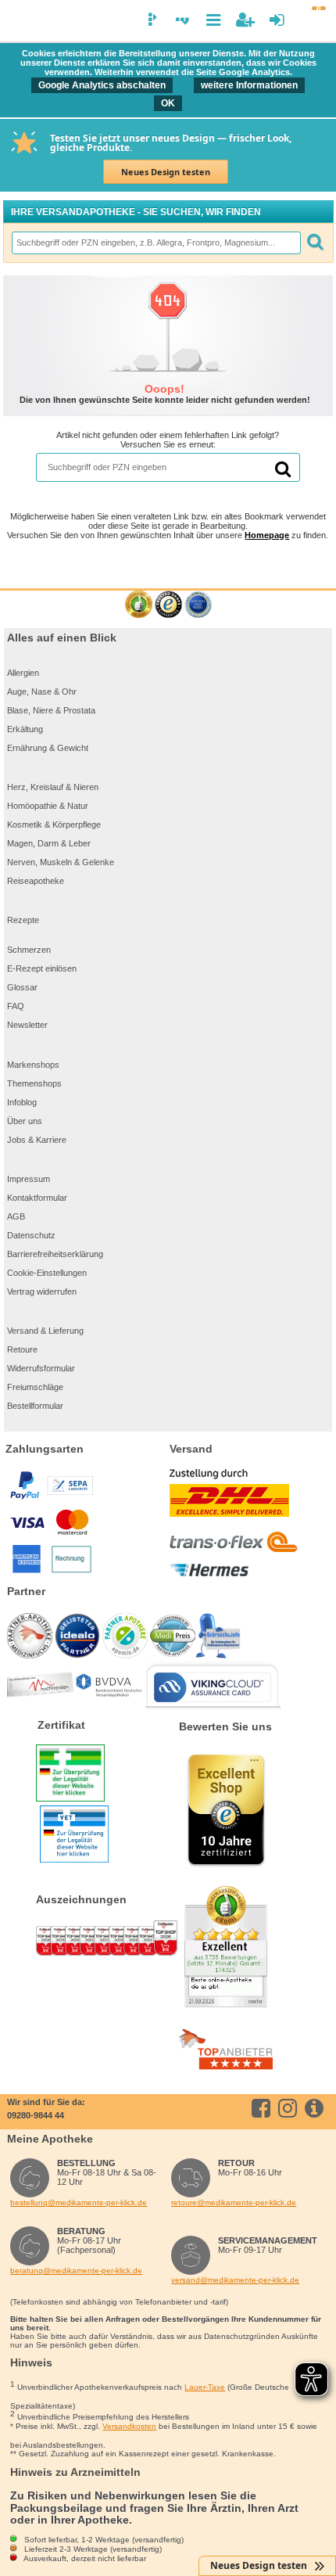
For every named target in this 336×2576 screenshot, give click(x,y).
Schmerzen (29, 950)
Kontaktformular (37, 1198)
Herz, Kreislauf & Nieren (53, 787)
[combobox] (155, 243)
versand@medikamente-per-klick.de (235, 2280)
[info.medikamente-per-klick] (317, 2108)
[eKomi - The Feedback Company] (139, 605)
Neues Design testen (166, 172)
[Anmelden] (277, 20)
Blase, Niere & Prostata (51, 710)
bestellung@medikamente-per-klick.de (79, 2202)
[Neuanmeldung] (245, 20)
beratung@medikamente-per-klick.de (76, 2271)
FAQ (16, 1006)
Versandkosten (129, 2426)
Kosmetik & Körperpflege (54, 825)
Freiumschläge (35, 1387)
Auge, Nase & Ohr (42, 692)
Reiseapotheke (36, 881)
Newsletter (27, 1025)
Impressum (29, 1179)
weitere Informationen (249, 85)
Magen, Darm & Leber (49, 843)
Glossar (22, 987)
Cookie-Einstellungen (47, 1273)
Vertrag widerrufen (42, 1292)
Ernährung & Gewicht (48, 748)
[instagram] (290, 2108)
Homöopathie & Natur (48, 806)
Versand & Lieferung (45, 1331)
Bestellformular (35, 1406)
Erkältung (25, 729)
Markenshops (33, 1065)
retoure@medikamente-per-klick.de (234, 2202)
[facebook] (264, 2108)
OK (168, 103)
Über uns (25, 1121)
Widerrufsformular (41, 1368)
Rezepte (23, 920)
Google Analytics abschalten (102, 85)
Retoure (22, 1349)
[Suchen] (315, 243)
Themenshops (34, 1083)
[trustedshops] (168, 605)
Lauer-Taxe (205, 2387)
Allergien (23, 673)
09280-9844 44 (36, 2115)
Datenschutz (31, 1235)
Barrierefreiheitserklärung (55, 1254)
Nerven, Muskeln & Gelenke (61, 862)
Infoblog (22, 1102)
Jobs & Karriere (37, 1140)
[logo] (19, 22)
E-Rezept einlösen (42, 968)
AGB (16, 1216)
